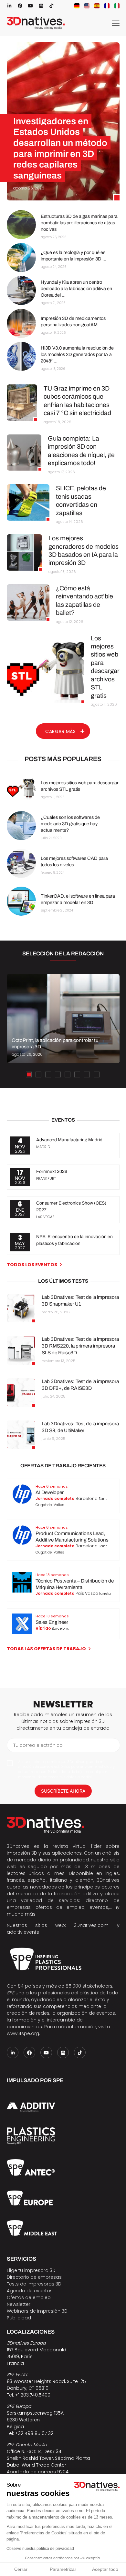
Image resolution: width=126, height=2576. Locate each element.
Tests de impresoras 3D (34, 2284)
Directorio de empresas (34, 2277)
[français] (107, 6)
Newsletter (19, 2304)
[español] (97, 6)
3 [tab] (48, 1074)
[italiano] (117, 6)
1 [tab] (29, 1074)
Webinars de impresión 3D (37, 2311)
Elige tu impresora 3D (31, 2270)
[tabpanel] (63, 1019)
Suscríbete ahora (63, 1791)
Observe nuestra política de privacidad (40, 2549)
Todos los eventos (32, 1265)
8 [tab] (97, 1074)
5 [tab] (68, 1074)
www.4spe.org (23, 2033)
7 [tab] (87, 1074)
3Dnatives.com (91, 1925)
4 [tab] (58, 1074)
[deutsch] (77, 6)
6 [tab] (77, 1074)
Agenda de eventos (30, 2291)
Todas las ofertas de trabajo (46, 1649)
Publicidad (19, 2318)
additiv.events (23, 1932)
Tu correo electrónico (38, 1745)
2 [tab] (38, 1074)
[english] (87, 6)
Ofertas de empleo (29, 2297)
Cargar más (60, 731)
